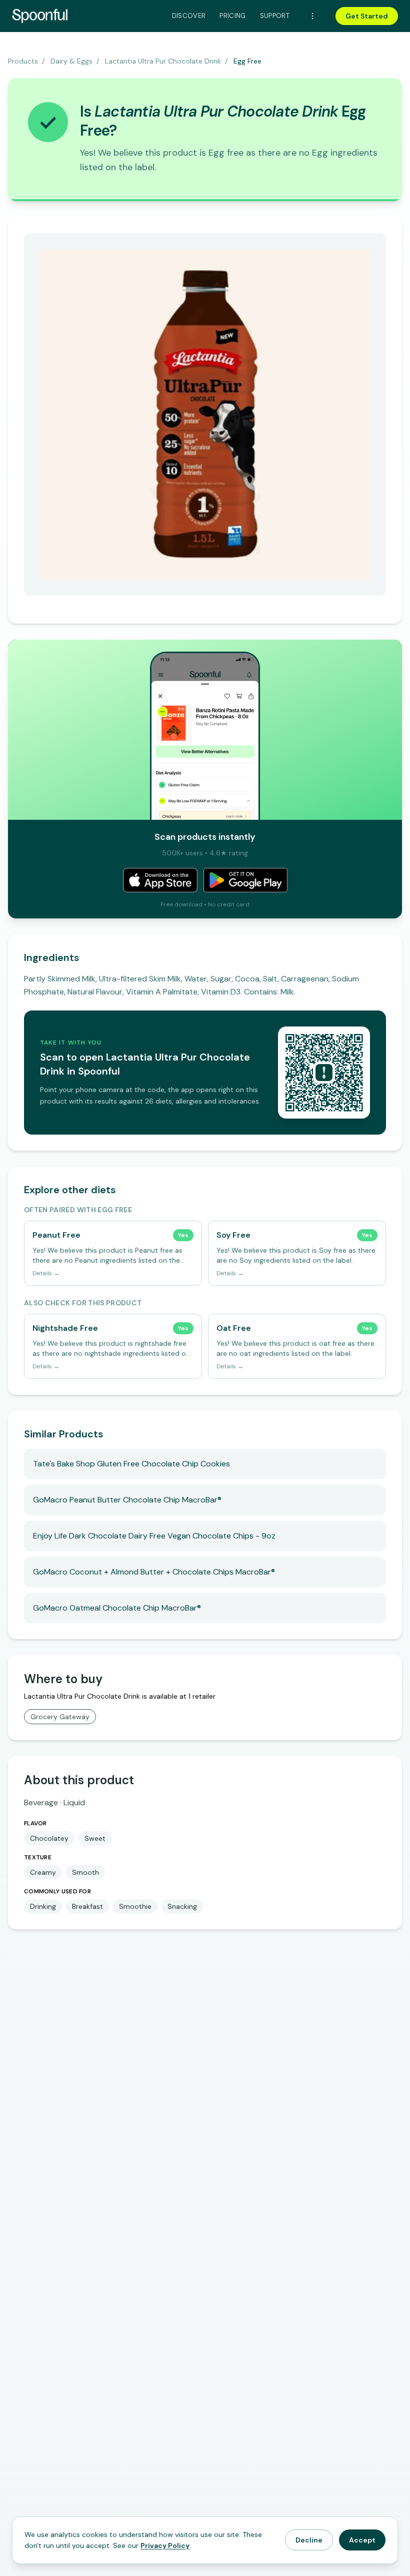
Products (23, 61)
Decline (309, 2540)
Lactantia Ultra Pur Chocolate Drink (163, 61)
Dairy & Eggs (71, 61)
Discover (189, 16)
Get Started (367, 16)
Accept (362, 2540)
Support (275, 16)
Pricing (232, 16)
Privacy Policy (165, 2545)
